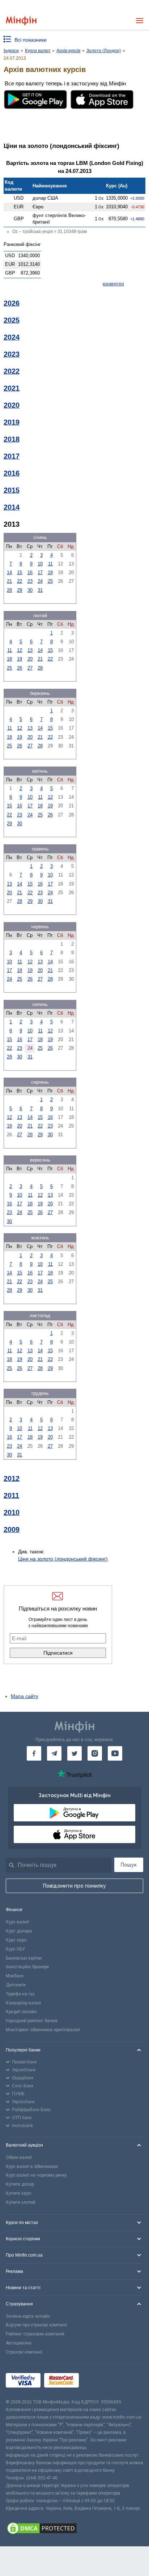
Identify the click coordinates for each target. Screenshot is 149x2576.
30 (30, 590)
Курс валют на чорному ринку (36, 2175)
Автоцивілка (19, 2343)
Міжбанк (15, 1976)
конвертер (113, 284)
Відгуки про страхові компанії (36, 2325)
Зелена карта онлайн (28, 2316)
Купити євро (18, 2193)
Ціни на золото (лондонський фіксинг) (63, 1559)
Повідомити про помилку (74, 1886)
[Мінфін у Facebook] (34, 1753)
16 (30, 572)
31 (40, 590)
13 (30, 650)
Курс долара (19, 1931)
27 (30, 668)
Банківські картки (24, 1958)
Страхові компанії (24, 2352)
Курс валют (18, 1922)
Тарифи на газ (20, 1994)
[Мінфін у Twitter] (74, 1753)
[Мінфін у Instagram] (95, 1753)
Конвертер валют (24, 2003)
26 (20, 668)
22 (20, 581)
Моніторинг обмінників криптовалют (43, 2030)
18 (50, 572)
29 (20, 590)
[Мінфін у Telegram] (54, 1753)
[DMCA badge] (74, 2529)
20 (30, 659)
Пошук (129, 1865)
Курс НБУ (15, 1949)
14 (9, 572)
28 (9, 590)
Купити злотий (21, 2202)
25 (50, 581)
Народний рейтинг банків (32, 2021)
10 (40, 564)
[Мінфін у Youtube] (115, 1753)
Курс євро (16, 1940)
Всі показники (31, 40)
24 (40, 581)
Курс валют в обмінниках (32, 2167)
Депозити (16, 1985)
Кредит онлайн (21, 2012)
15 (20, 572)
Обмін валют (19, 2157)
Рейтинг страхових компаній (35, 2334)
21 (9, 581)
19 (20, 659)
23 (30, 581)
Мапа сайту (25, 1696)
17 (40, 572)
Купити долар (20, 2184)
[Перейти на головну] (21, 21)
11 (50, 564)
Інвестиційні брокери (27, 1967)
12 (20, 650)
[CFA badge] (99, 2381)
